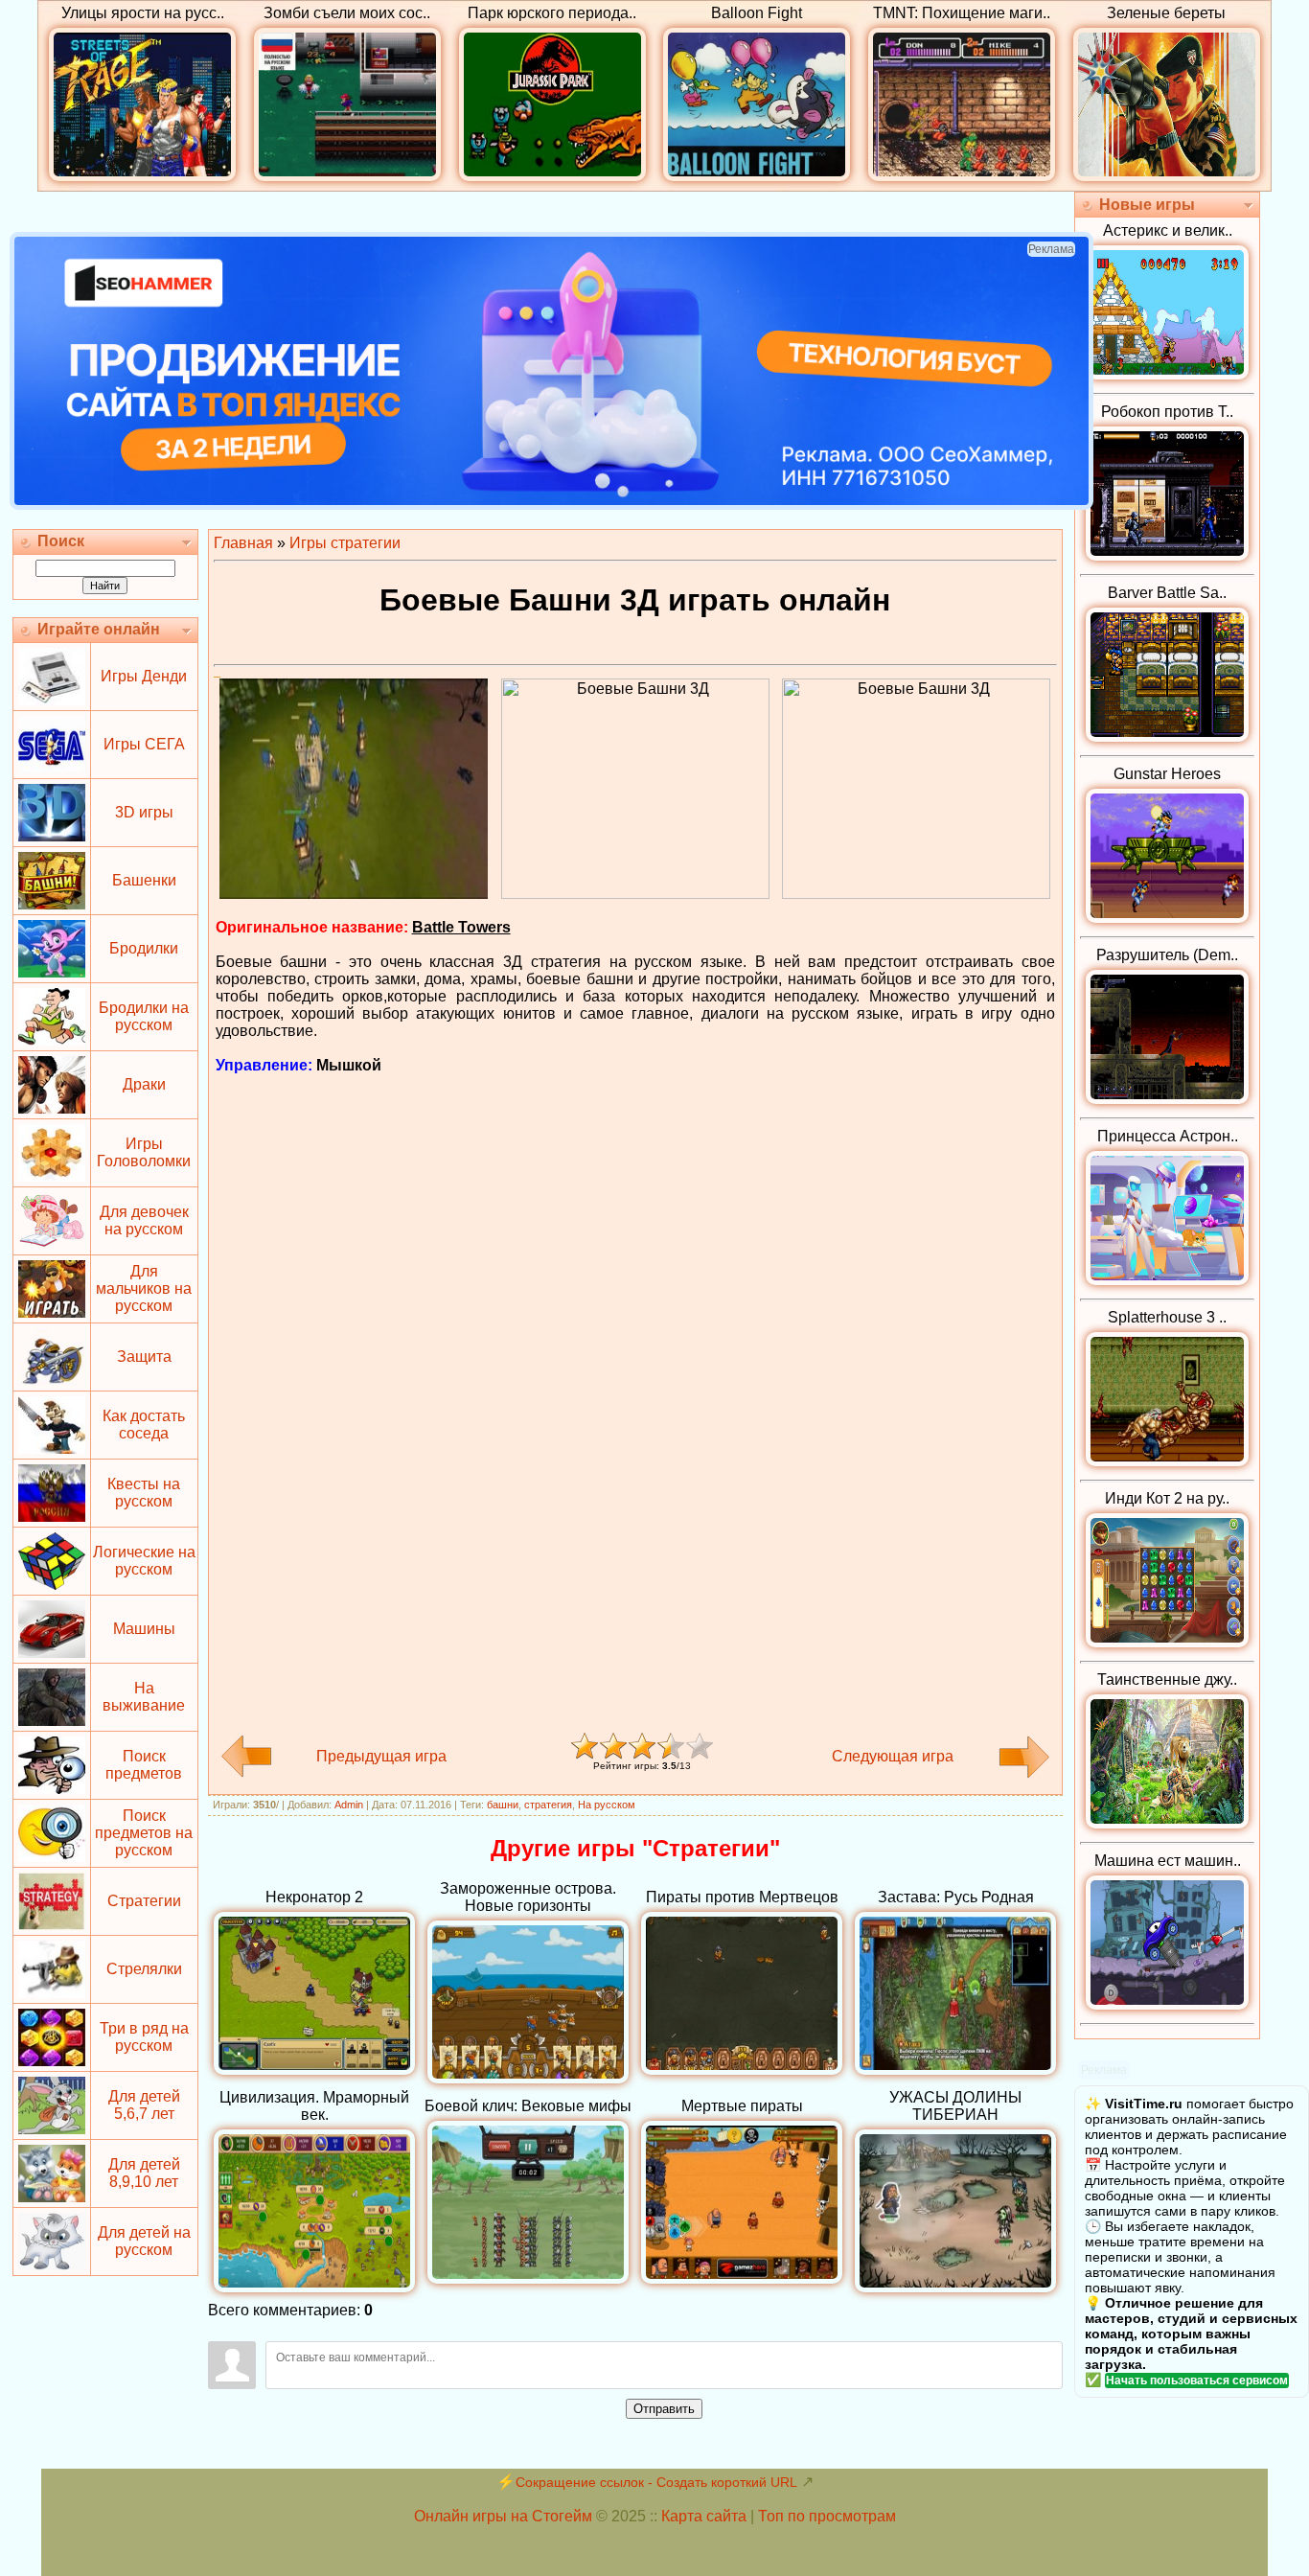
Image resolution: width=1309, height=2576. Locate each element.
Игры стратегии (345, 543)
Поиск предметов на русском (144, 1833)
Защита (144, 1357)
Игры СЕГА (144, 744)
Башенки (144, 880)
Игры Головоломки (144, 1152)
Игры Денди (144, 676)
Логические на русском (144, 1561)
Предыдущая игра (381, 1756)
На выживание (144, 1697)
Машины (144, 1629)
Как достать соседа (144, 1425)
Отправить (664, 2409)
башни (503, 1805)
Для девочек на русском (144, 1220)
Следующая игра (893, 1756)
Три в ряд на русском (144, 2037)
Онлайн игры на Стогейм (503, 2516)
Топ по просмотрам (827, 2516)
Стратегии (144, 1901)
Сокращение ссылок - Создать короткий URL (656, 2482)
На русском (607, 1805)
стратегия (548, 1805)
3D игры (144, 812)
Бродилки (144, 948)
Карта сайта (704, 2516)
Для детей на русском (144, 2241)
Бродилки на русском (144, 1016)
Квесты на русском (144, 1493)
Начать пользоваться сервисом (1197, 2380)
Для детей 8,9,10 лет (144, 2173)
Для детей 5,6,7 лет (144, 2105)
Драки (144, 1084)
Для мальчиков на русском (144, 1288)
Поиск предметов (144, 1765)
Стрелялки (144, 1969)
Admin (349, 1805)
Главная (243, 543)
